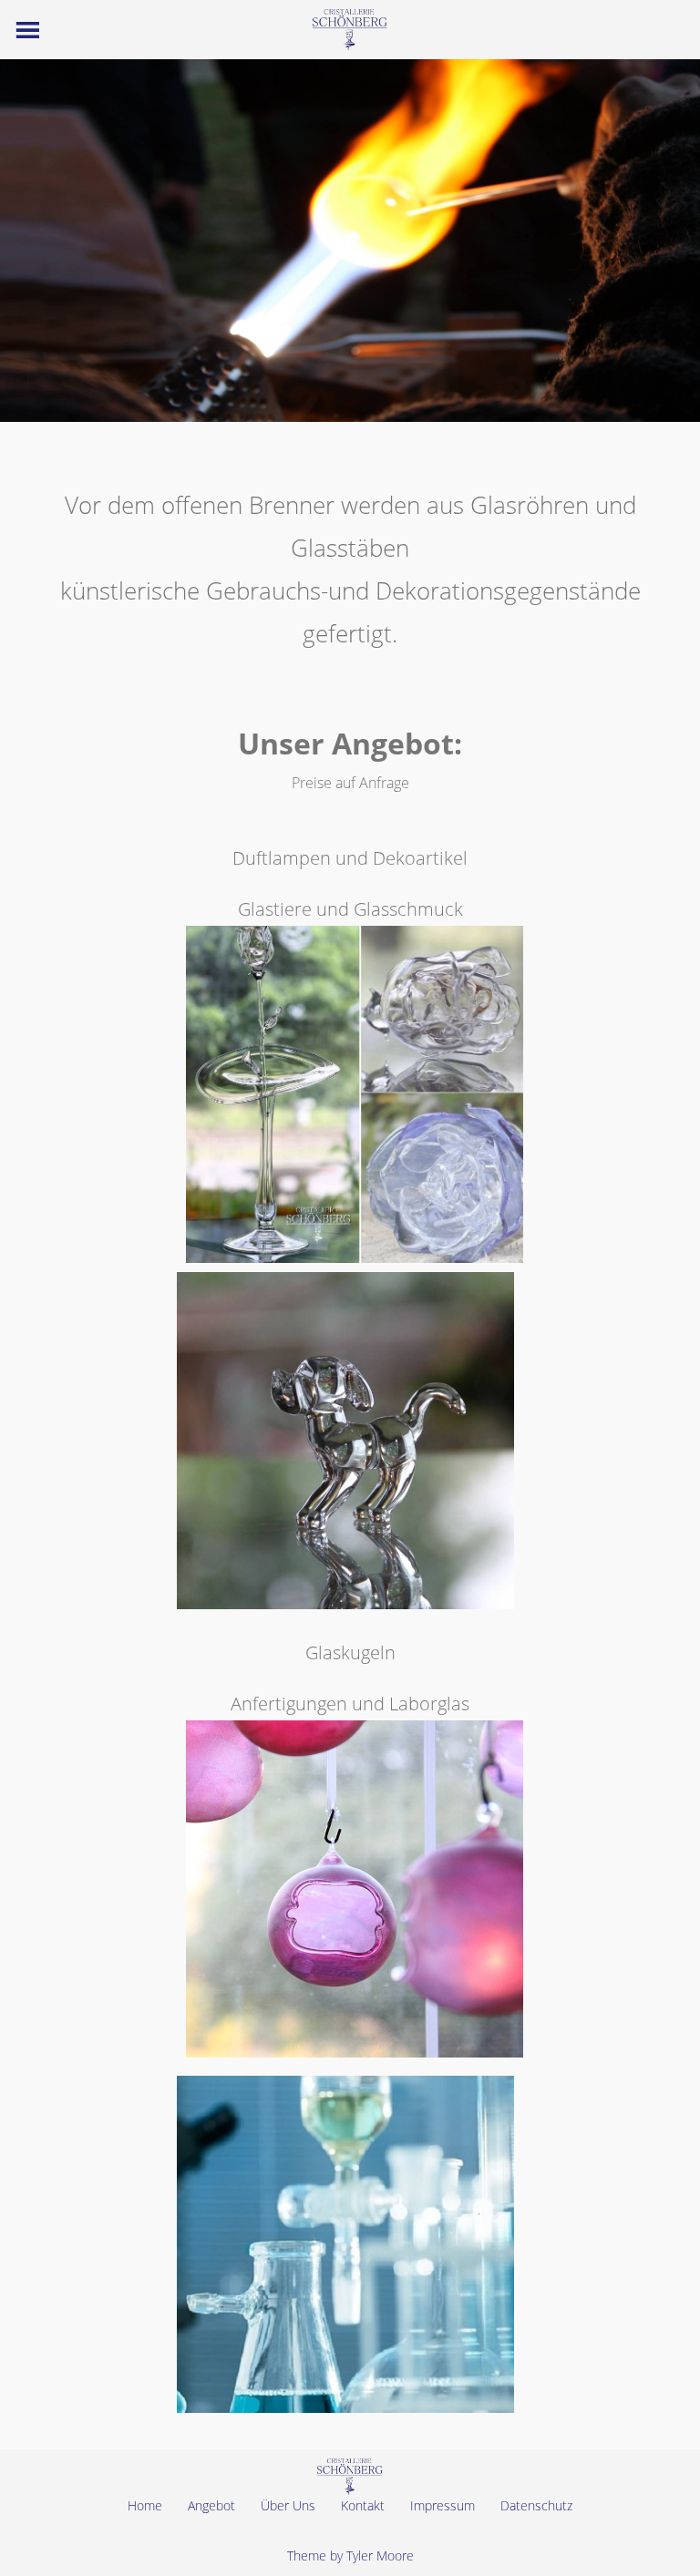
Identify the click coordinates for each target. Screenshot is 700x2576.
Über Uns (288, 2505)
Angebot (211, 2505)
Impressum (443, 2505)
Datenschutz (536, 2505)
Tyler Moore (380, 2555)
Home (145, 2505)
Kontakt (363, 2505)
